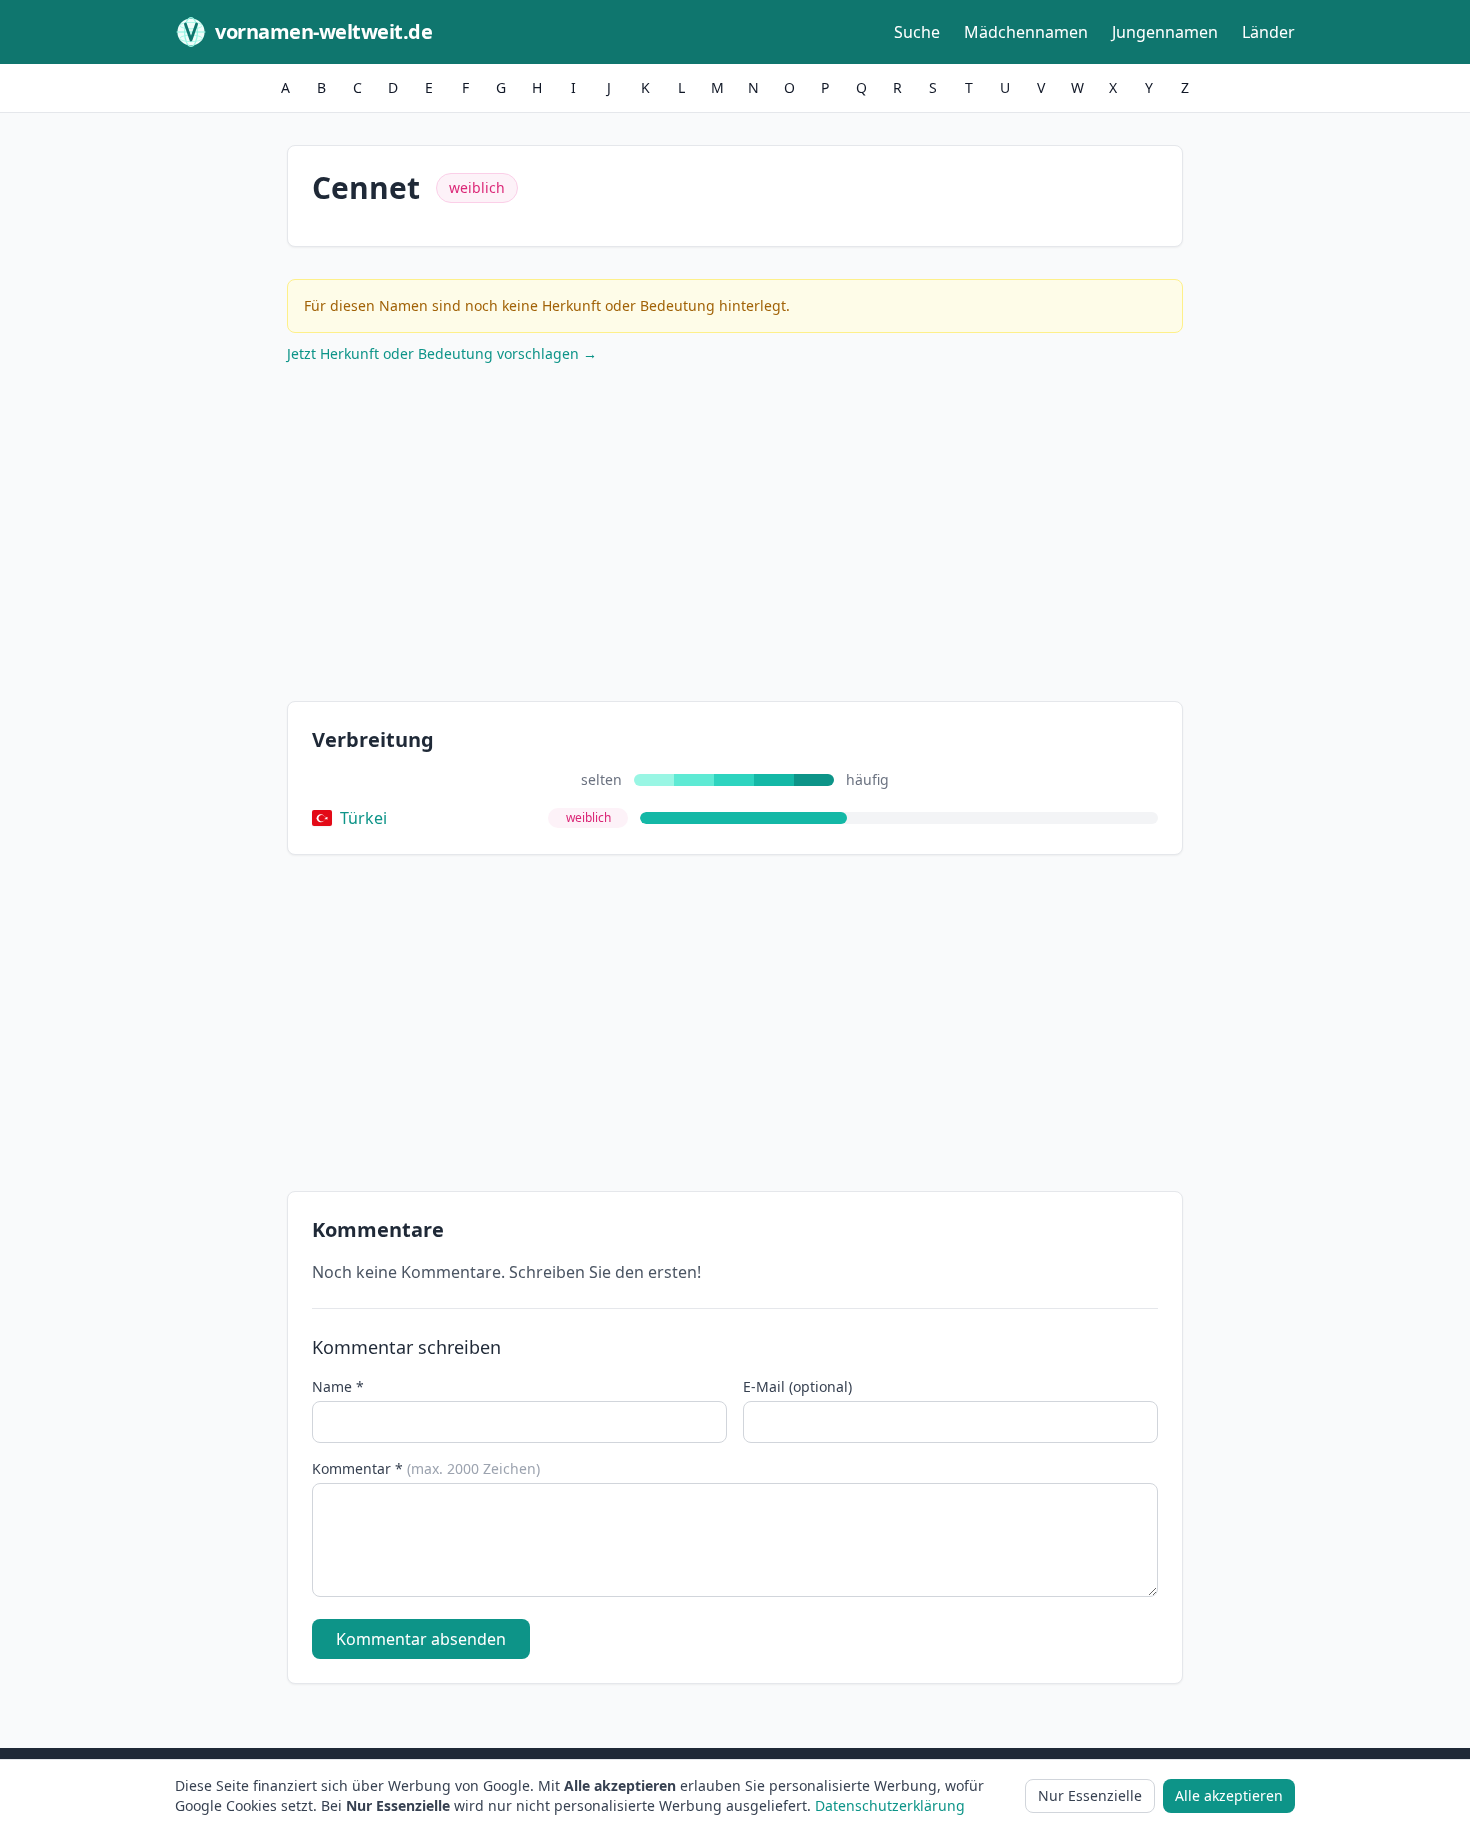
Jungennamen (1165, 32)
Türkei (363, 818)
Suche (917, 32)
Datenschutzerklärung (890, 1805)
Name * (338, 1386)
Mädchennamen (1026, 32)
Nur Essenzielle (1090, 1795)
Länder (1268, 32)
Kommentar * (426, 1468)
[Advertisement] (735, 537)
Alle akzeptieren (1229, 1795)
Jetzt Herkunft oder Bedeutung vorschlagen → (442, 353)
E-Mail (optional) (797, 1386)
